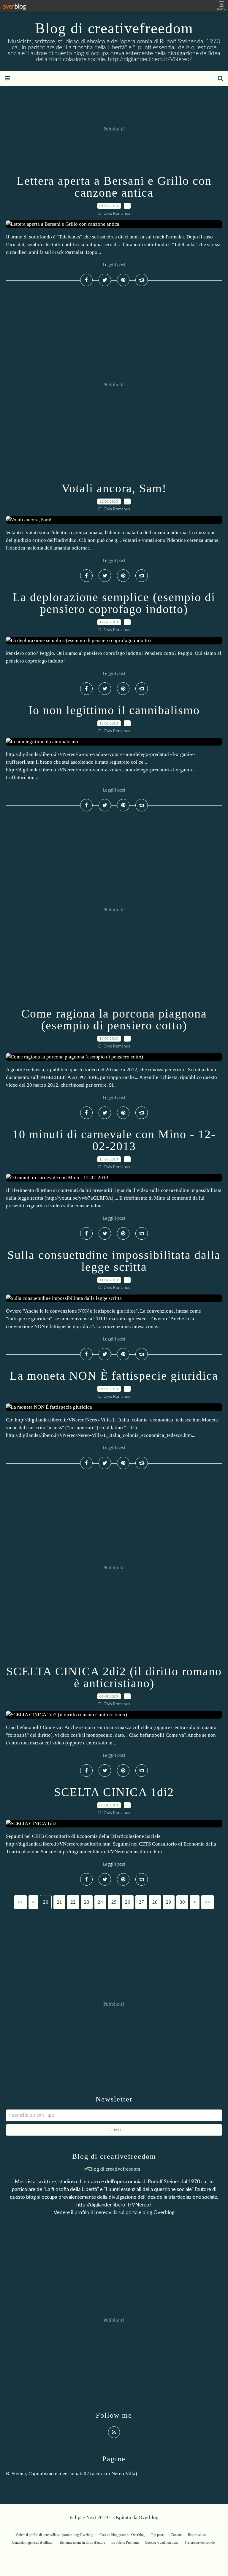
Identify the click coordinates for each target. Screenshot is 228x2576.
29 (169, 1902)
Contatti (176, 2535)
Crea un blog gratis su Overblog (122, 2535)
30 (182, 1902)
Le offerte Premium (125, 2542)
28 (155, 1902)
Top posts (158, 2535)
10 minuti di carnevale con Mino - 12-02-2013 (114, 1140)
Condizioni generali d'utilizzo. (33, 2542)
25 (114, 1902)
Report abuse (198, 2535)
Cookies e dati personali (162, 2542)
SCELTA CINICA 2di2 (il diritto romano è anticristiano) (114, 1677)
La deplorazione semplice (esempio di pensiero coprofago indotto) (114, 603)
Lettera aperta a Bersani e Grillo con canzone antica (114, 187)
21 (59, 1902)
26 (128, 1902)
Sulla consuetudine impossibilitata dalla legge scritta (114, 1261)
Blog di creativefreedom (114, 28)
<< (20, 1902)
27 (141, 1902)
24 (100, 1902)
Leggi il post (114, 265)
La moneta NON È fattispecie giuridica (114, 1376)
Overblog (149, 2517)
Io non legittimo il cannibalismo (114, 710)
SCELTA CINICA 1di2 (114, 1792)
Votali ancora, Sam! (114, 488)
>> (208, 1902)
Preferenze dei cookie (200, 2542)
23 (87, 1902)
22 (73, 1902)
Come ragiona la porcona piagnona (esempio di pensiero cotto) (114, 1019)
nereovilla (107, 2213)
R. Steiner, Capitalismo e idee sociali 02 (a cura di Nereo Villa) (72, 2474)
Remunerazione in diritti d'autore (82, 2542)
